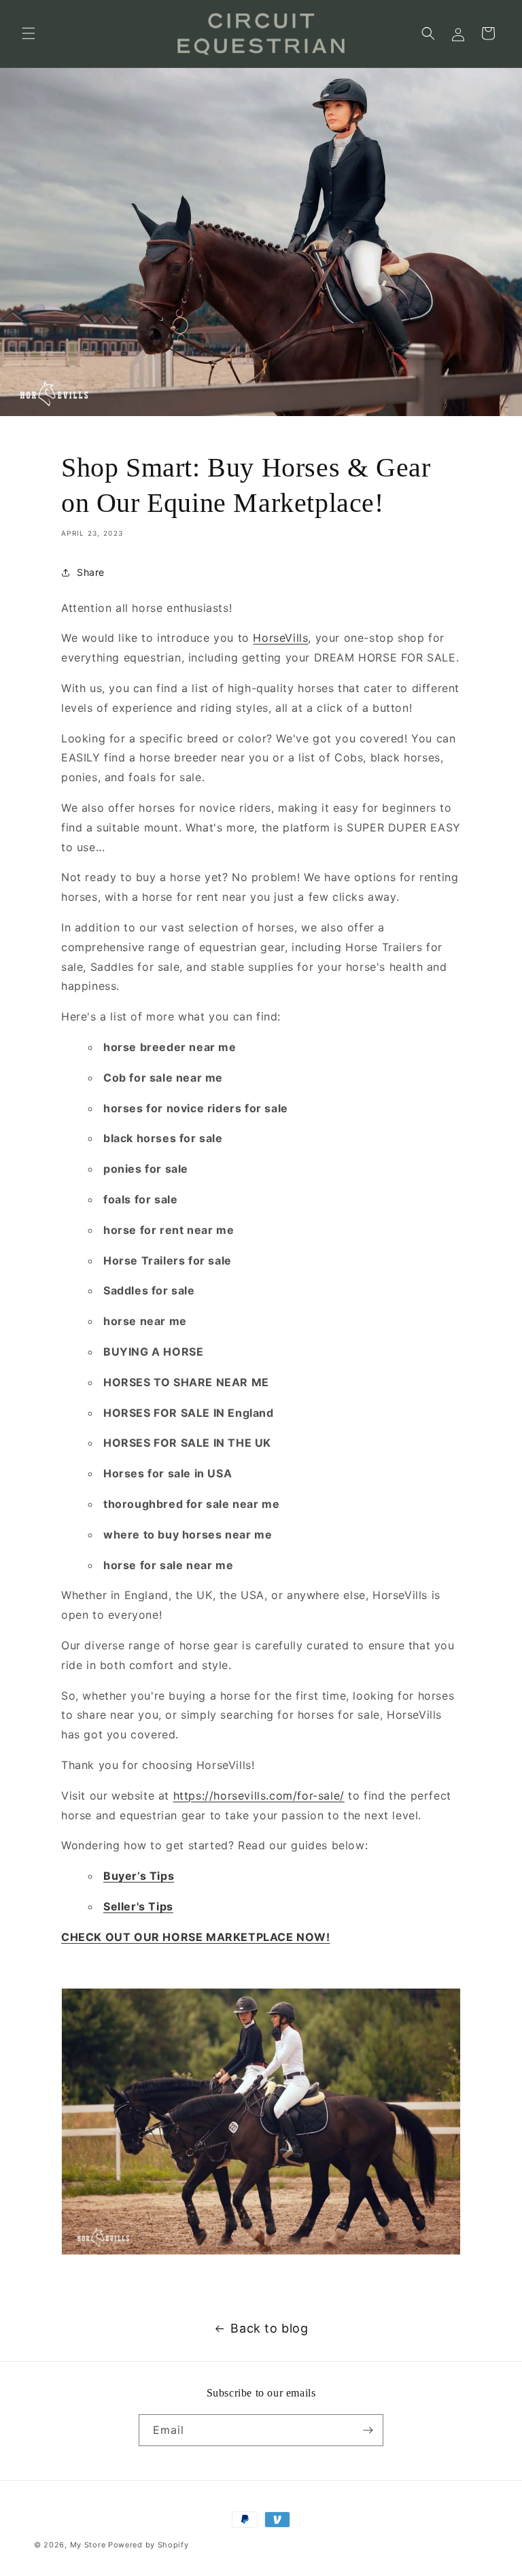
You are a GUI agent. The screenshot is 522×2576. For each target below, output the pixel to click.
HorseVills (280, 638)
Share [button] (91, 572)
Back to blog (269, 2328)
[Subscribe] (368, 2430)
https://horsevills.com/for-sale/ (259, 1796)
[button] (29, 33)
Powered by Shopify (149, 2545)
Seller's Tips (138, 1906)
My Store (88, 2545)
